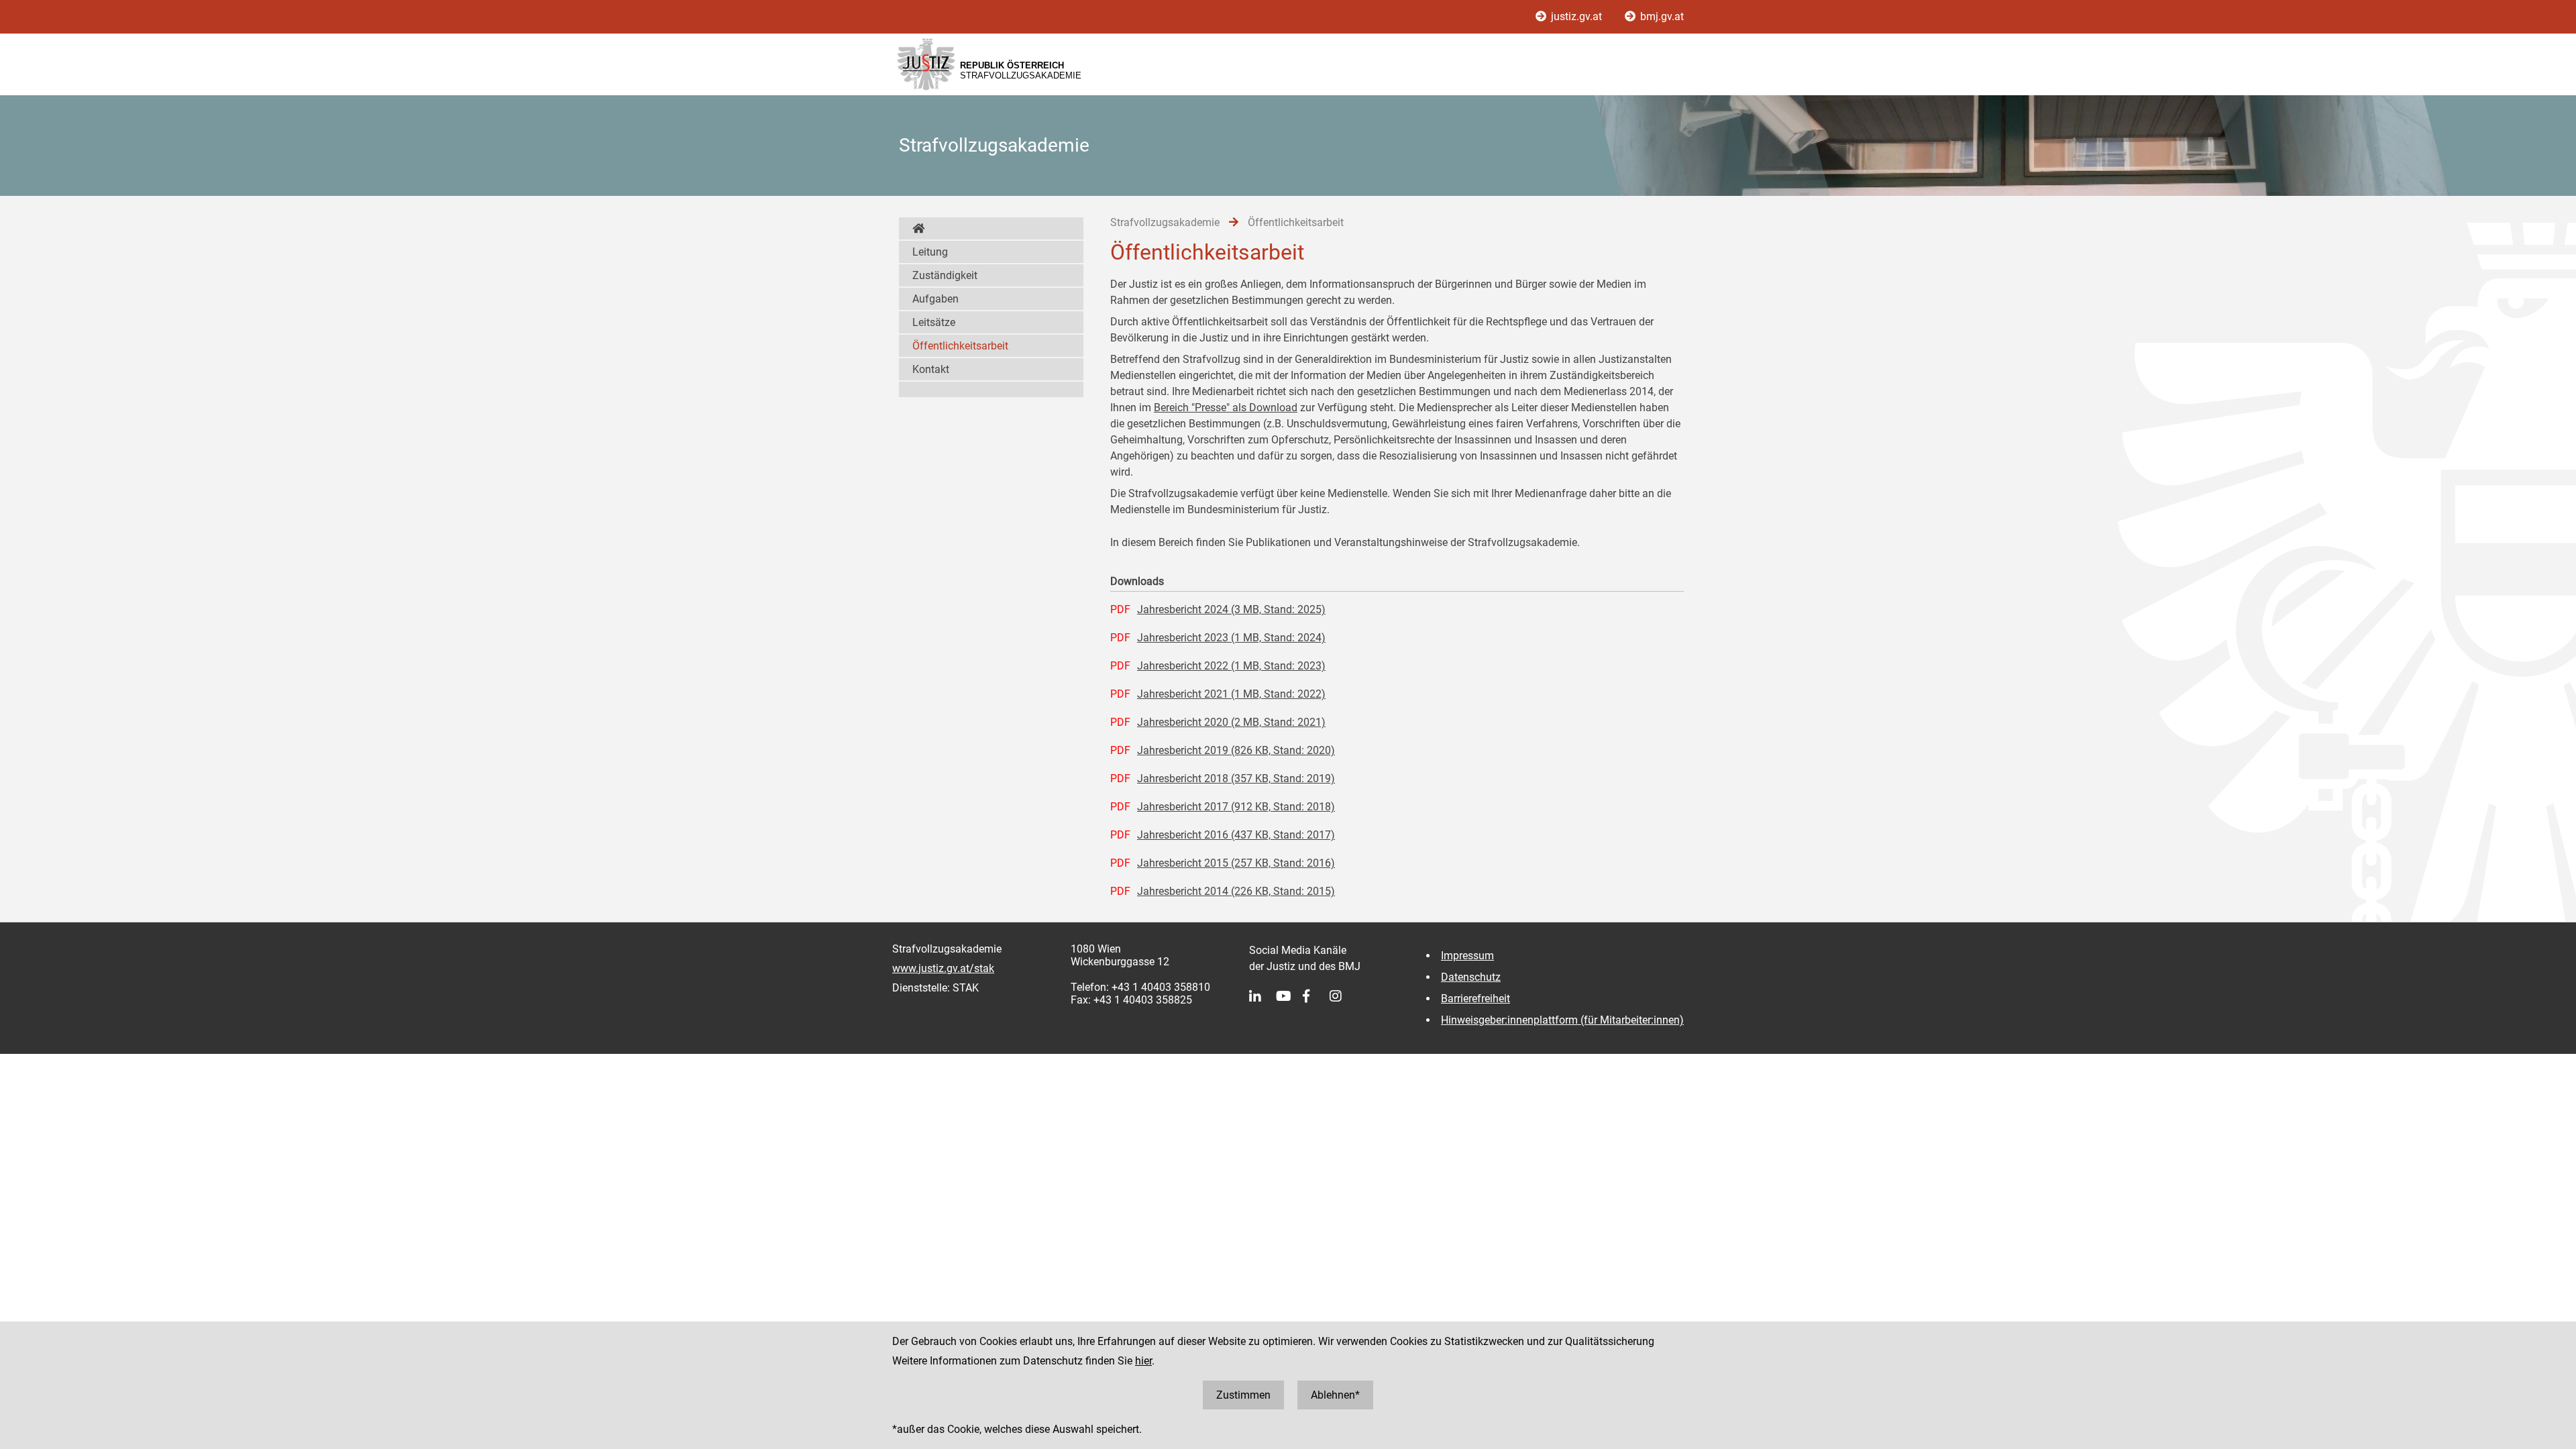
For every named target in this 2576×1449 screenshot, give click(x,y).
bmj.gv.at (1661, 16)
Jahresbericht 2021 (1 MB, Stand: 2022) (1231, 694)
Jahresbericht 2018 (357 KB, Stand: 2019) (1236, 779)
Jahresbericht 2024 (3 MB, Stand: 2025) (1231, 609)
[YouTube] (1289, 996)
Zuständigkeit (945, 275)
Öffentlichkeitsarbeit (960, 346)
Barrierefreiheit (1475, 999)
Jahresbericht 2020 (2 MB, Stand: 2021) (1231, 722)
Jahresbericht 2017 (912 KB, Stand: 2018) (1236, 807)
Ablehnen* (1335, 1395)
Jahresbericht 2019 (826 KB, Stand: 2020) (1236, 750)
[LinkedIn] (1263, 996)
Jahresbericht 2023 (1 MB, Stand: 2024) (1231, 638)
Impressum (1467, 956)
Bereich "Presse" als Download (1226, 408)
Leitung (930, 252)
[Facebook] (1316, 996)
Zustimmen (1243, 1395)
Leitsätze (934, 322)
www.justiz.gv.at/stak (943, 968)
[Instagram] (1343, 996)
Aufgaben (935, 299)
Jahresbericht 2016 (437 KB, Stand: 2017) (1236, 835)
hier (1143, 1361)
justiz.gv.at (1576, 16)
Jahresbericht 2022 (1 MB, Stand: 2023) (1231, 666)
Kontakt (931, 369)
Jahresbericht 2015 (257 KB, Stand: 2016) (1236, 863)
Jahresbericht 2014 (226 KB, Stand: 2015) (1236, 891)
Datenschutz (1471, 977)
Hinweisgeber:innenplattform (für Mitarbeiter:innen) (1562, 1020)
